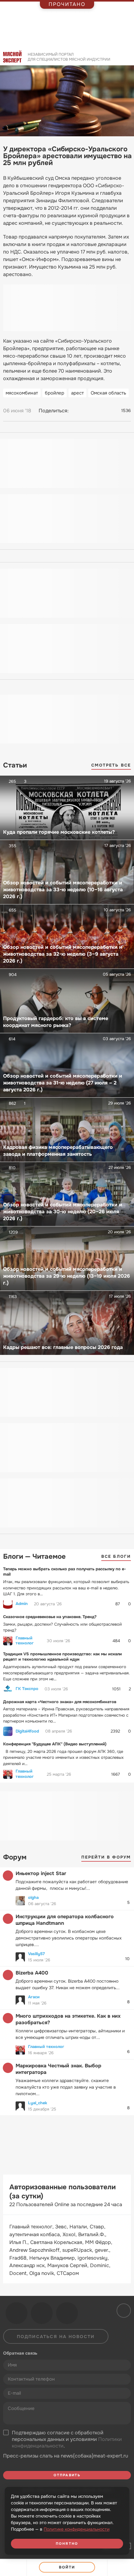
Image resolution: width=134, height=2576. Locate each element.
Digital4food (27, 1731)
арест (77, 393)
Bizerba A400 (32, 1973)
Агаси (34, 1997)
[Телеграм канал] (42, 2313)
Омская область (108, 393)
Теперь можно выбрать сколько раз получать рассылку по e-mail (65, 1572)
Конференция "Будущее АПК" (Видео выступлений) (55, 1744)
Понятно (67, 2543)
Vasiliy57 (36, 1954)
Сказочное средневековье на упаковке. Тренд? (50, 1617)
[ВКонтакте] (76, 411)
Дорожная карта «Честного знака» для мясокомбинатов (60, 1702)
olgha (33, 1897)
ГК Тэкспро (27, 1689)
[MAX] (100, 411)
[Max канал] (67, 2313)
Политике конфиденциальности (77, 2529)
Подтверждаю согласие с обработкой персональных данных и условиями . (67, 2439)
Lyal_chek (38, 2103)
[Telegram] (88, 411)
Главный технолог (25, 1641)
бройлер (55, 393)
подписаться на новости (56, 2337)
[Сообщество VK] (17, 2313)
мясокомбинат (22, 393)
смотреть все (111, 765)
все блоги (116, 1556)
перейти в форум (106, 1857)
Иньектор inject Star (41, 1873)
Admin (22, 1604)
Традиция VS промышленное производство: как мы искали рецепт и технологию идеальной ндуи (62, 1657)
